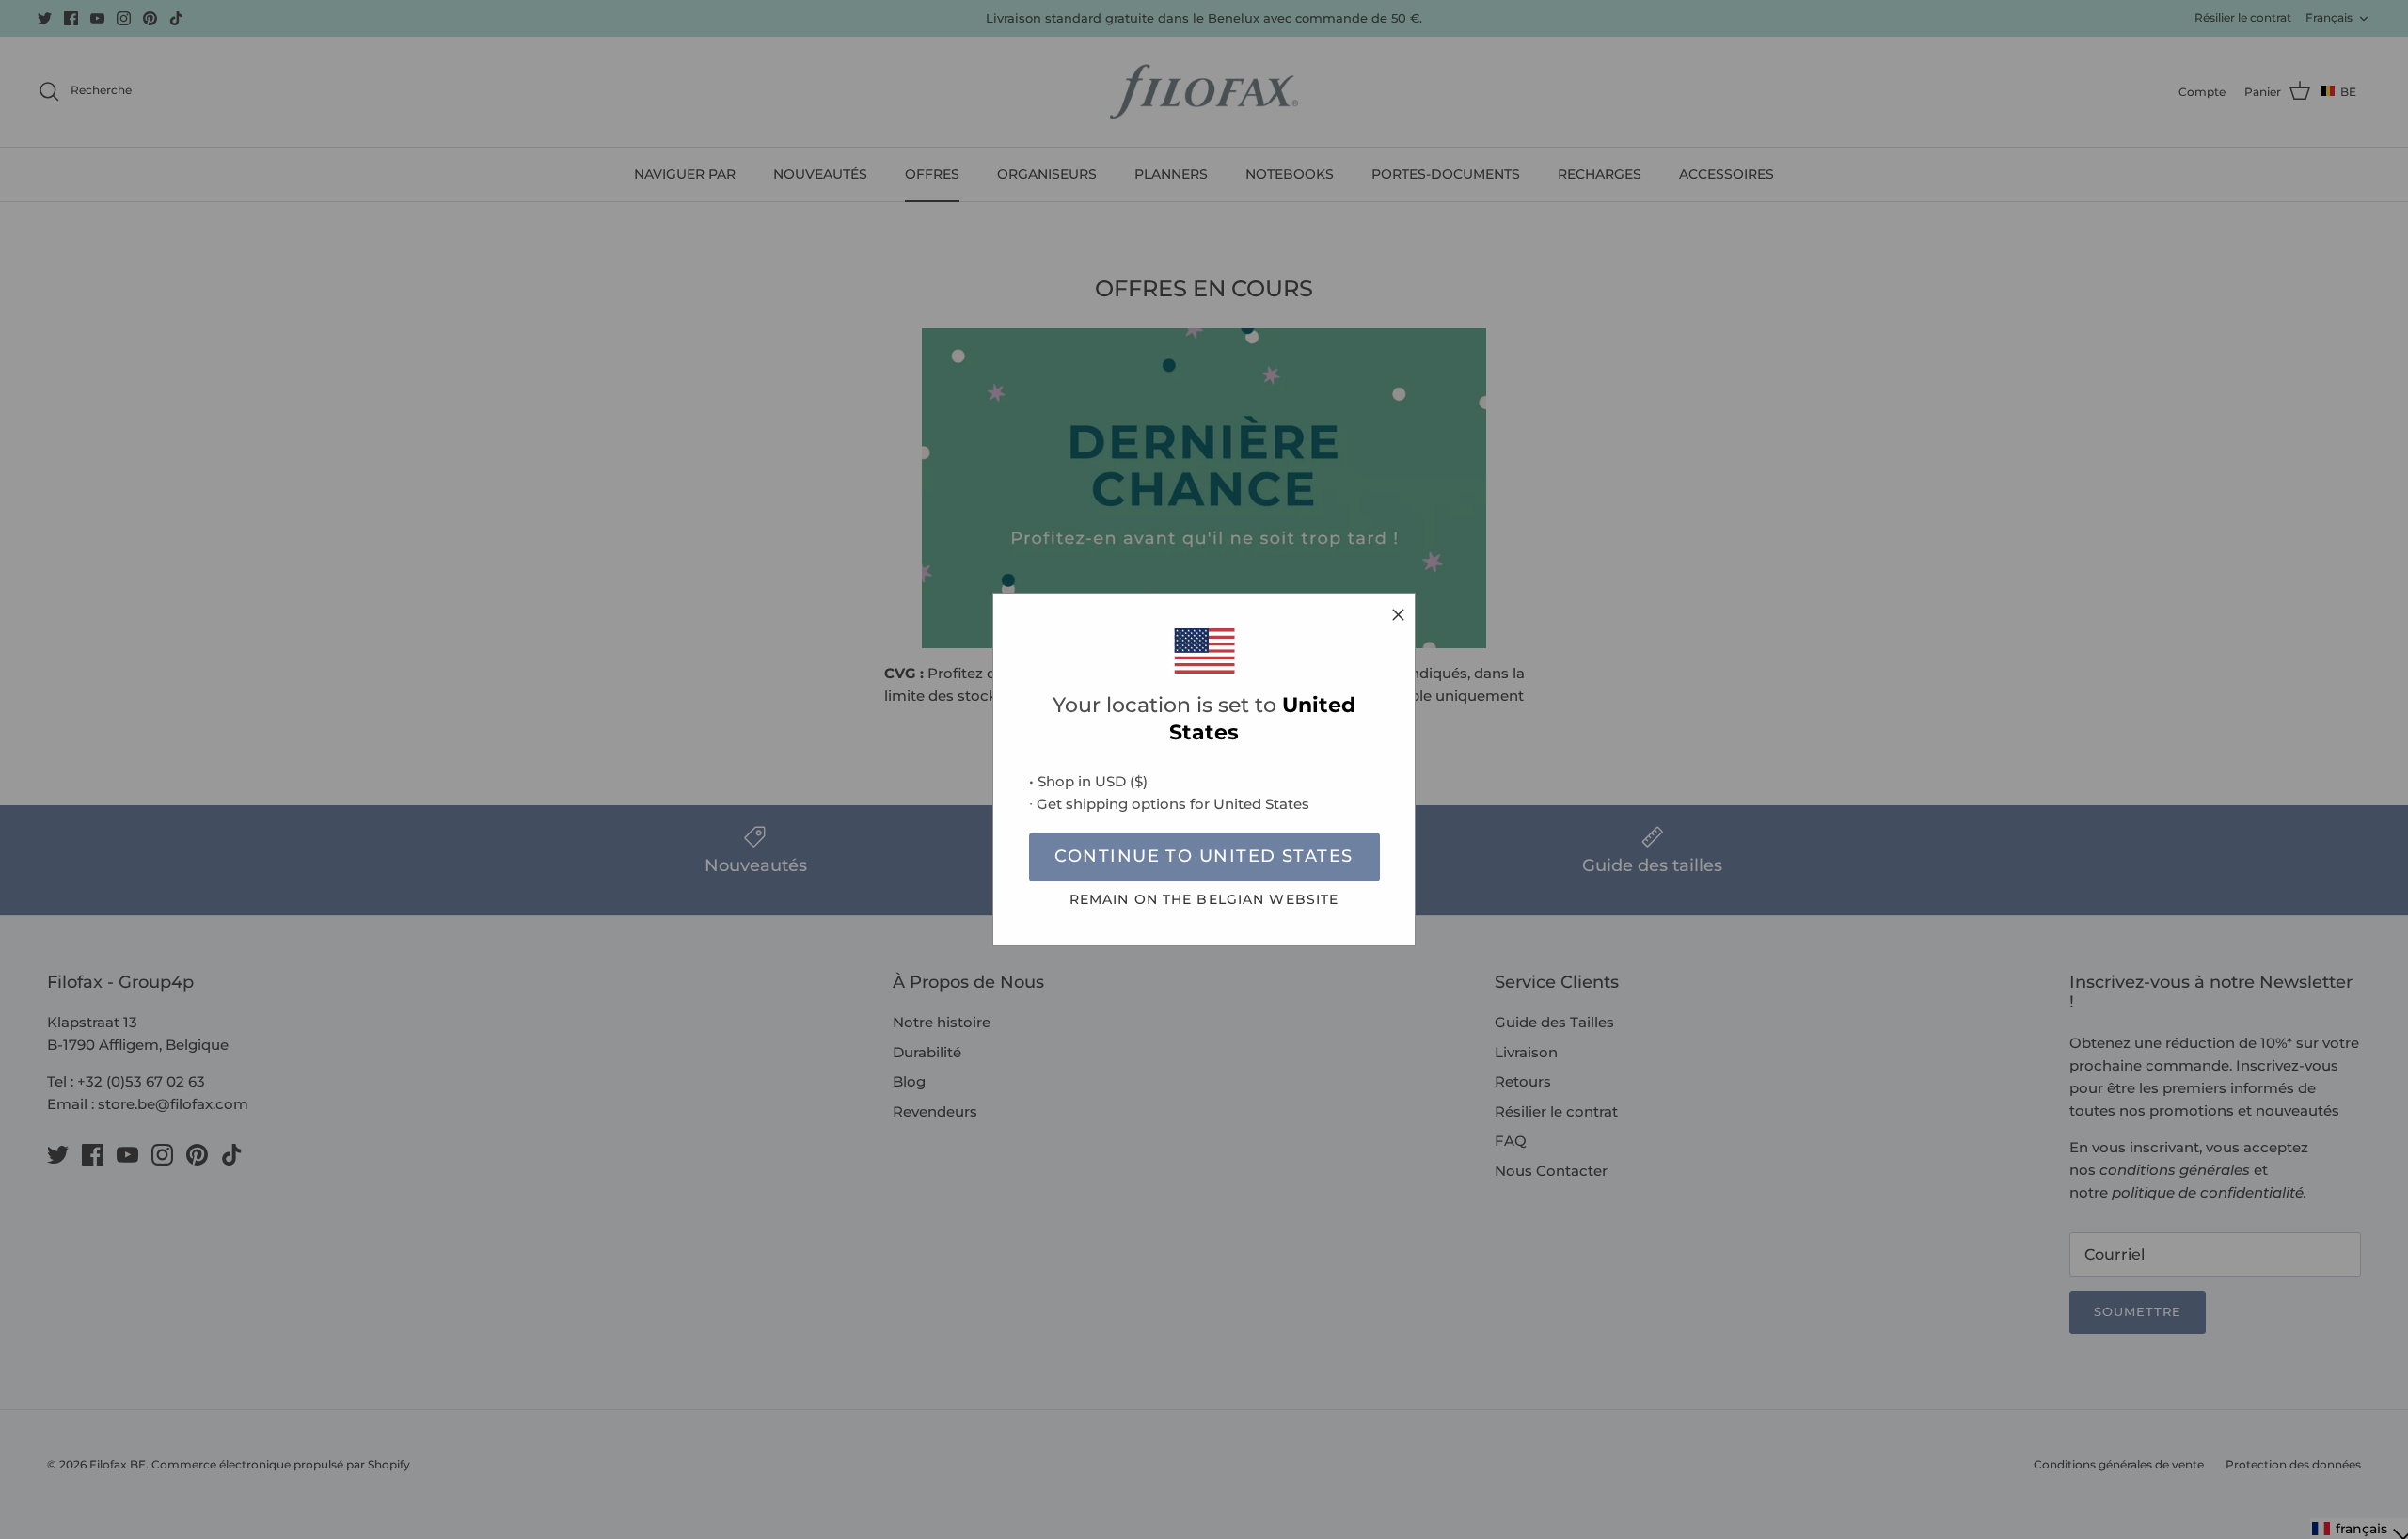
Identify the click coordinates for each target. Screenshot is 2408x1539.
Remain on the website (1204, 899)
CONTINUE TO (1204, 856)
